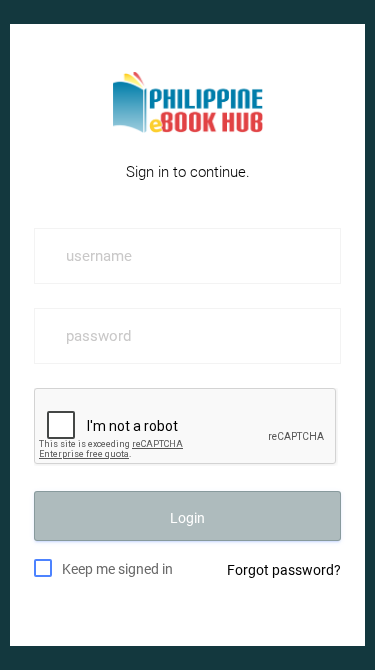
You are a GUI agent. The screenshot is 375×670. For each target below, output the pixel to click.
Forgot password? (284, 570)
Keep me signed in (117, 569)
